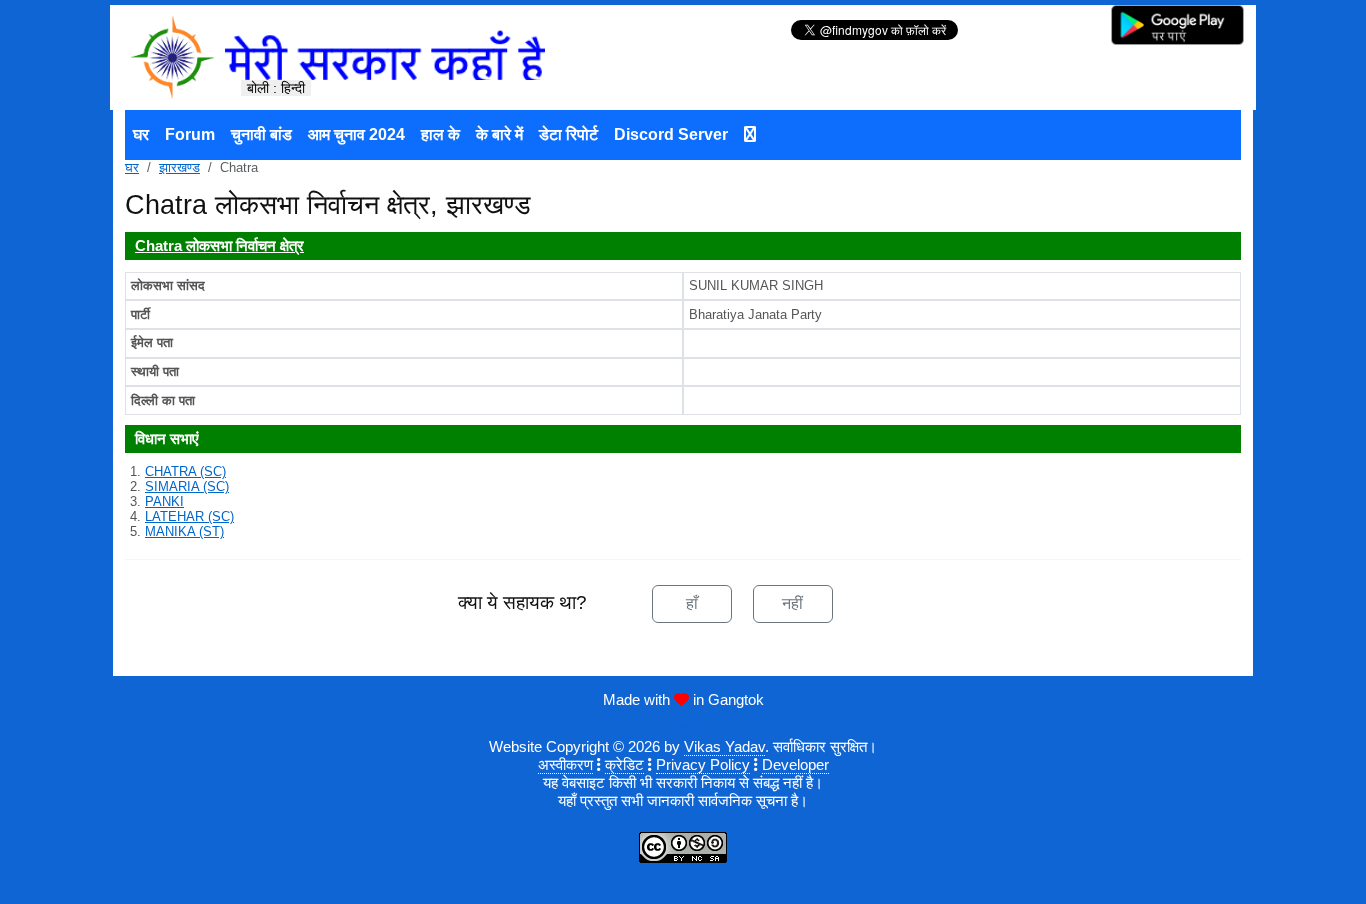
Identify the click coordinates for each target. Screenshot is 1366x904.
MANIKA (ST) (184, 531)
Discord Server (671, 134)
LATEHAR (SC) (189, 516)
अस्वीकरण (565, 764)
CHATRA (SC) (185, 471)
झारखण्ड (179, 167)
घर (141, 134)
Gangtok (736, 699)
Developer (795, 764)
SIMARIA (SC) (187, 486)
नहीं (792, 603)
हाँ (692, 603)
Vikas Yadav (724, 746)
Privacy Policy (703, 764)
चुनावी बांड (261, 134)
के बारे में (499, 134)
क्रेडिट (624, 764)
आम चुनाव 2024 (356, 134)
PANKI (164, 501)
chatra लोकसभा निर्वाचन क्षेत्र (219, 245)
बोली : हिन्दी (276, 88)
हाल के (440, 134)
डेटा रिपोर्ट (568, 134)
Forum (190, 134)
